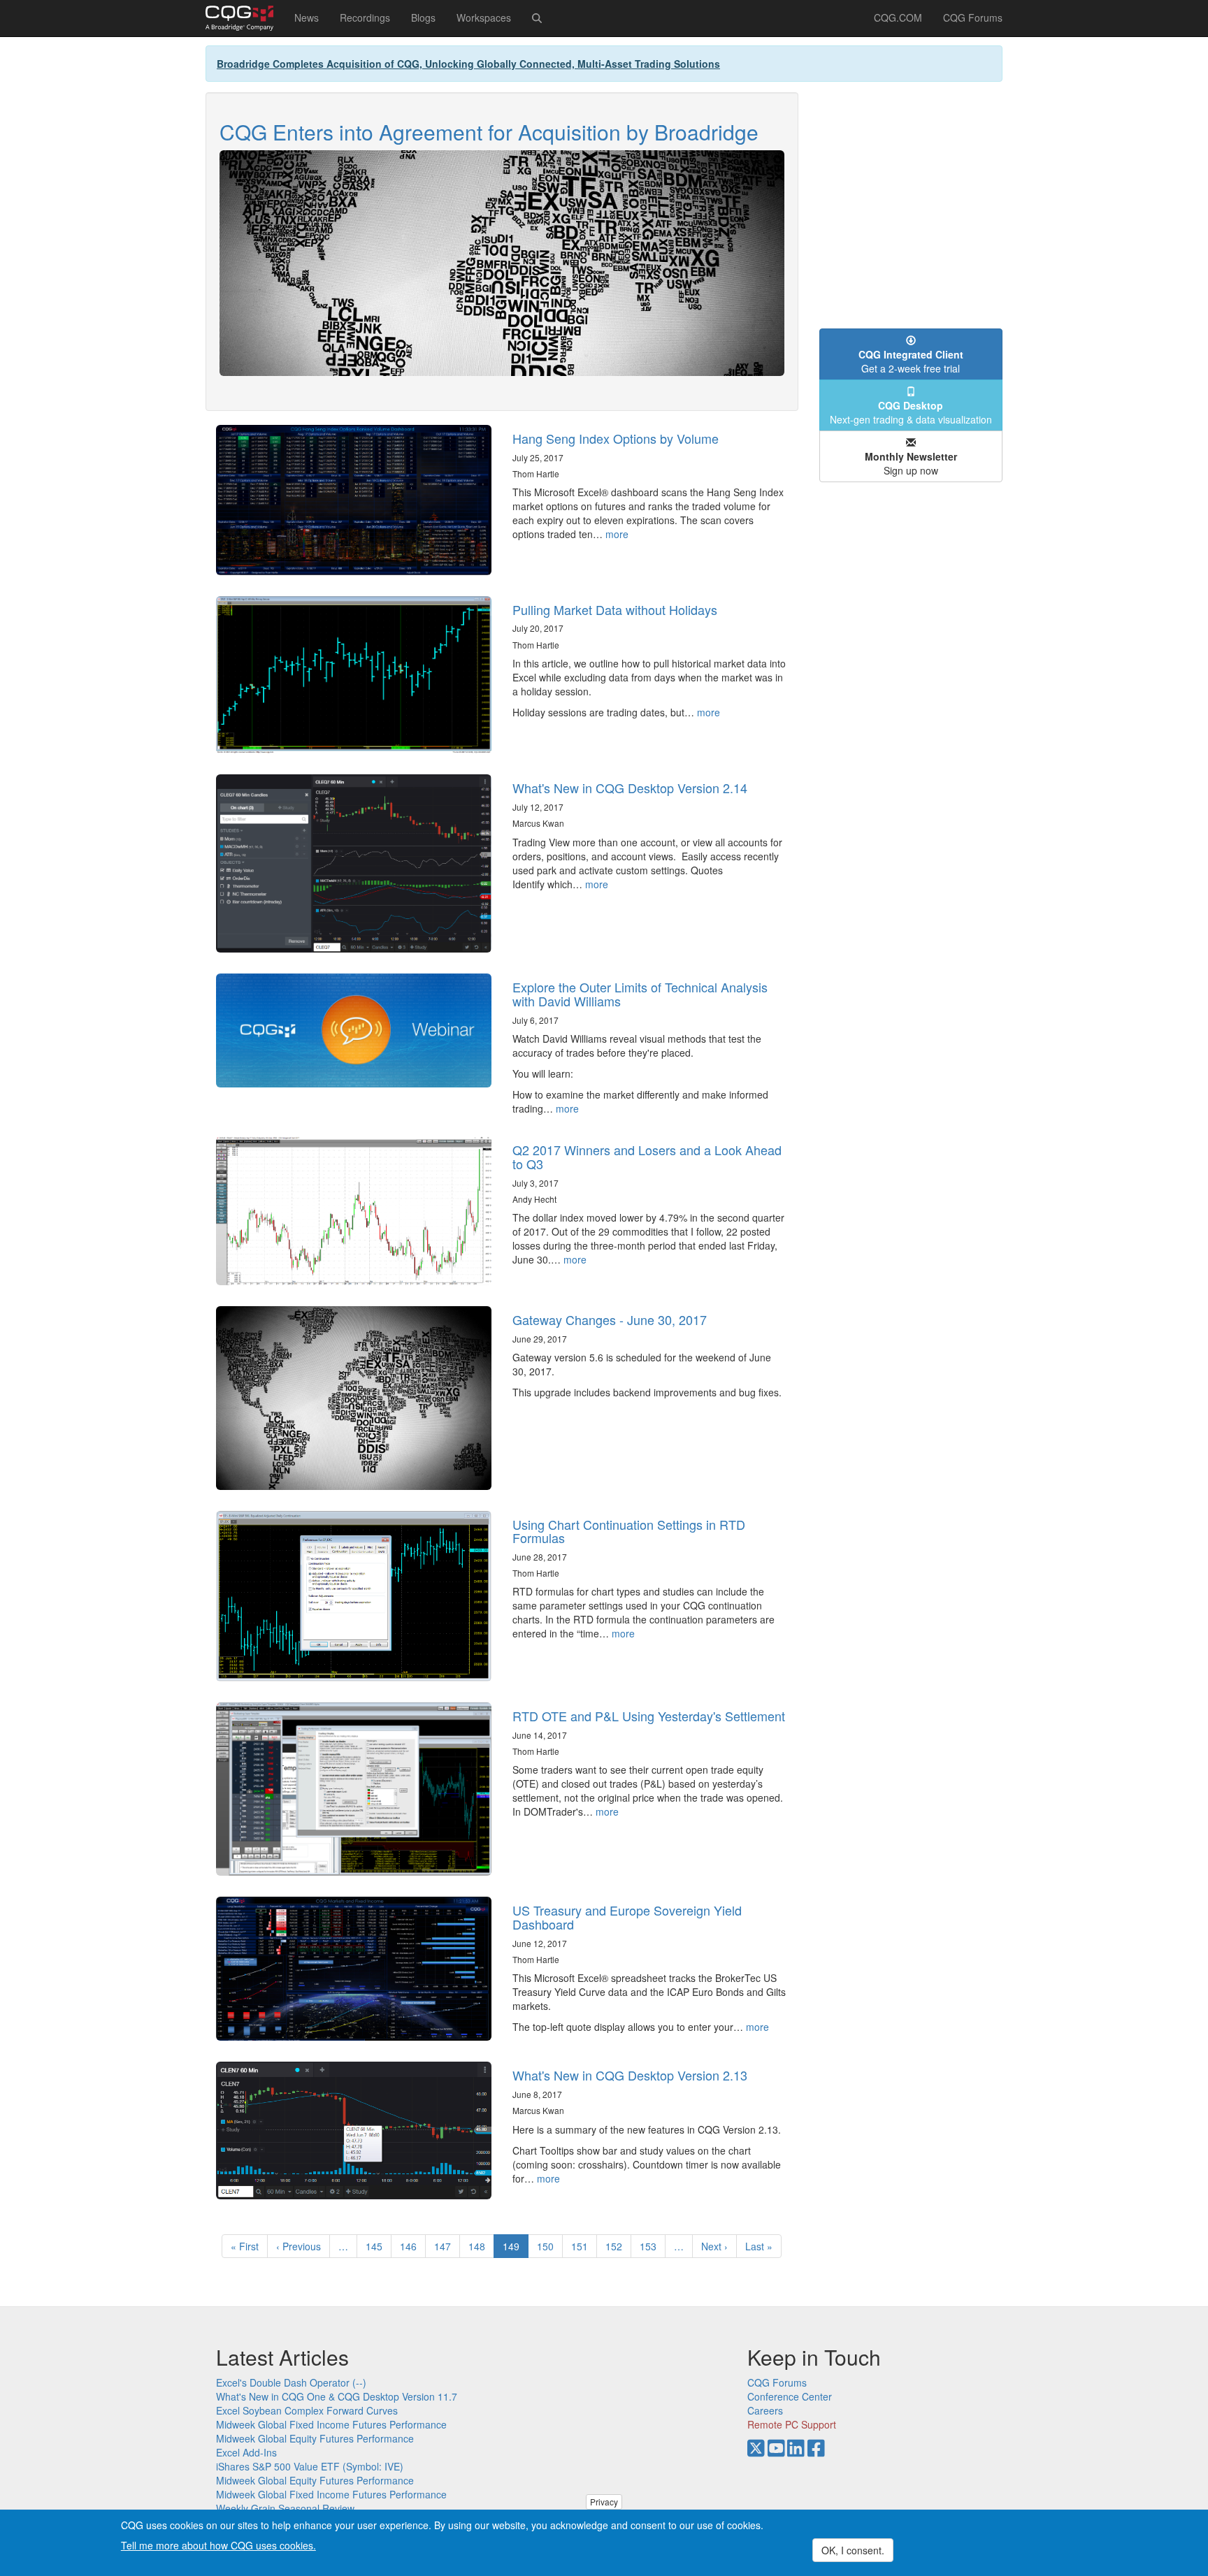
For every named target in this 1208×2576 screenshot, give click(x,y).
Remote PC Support (792, 2424)
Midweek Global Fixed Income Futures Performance (331, 2424)
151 (583, 2246)
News (307, 17)
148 (480, 2246)
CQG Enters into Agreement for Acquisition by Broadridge (489, 132)
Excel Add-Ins (246, 2452)
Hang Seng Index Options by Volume (616, 438)
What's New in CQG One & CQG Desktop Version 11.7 (337, 2396)
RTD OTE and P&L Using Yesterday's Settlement (649, 1716)
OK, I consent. (853, 2550)
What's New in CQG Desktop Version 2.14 (630, 788)
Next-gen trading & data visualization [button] (911, 412)
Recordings (365, 17)
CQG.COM (898, 17)
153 (651, 2246)
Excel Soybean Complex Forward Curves (307, 2410)
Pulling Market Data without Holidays (615, 609)
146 (411, 2246)
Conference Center (790, 2396)
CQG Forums (973, 17)
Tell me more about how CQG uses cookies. (218, 2545)
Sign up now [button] (911, 463)
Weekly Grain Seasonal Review (285, 2508)
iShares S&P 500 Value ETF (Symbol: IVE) (310, 2466)
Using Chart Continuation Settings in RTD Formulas (629, 1531)
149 (516, 2249)
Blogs (423, 17)
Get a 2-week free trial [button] (911, 361)
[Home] (245, 18)
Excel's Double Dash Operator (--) (291, 2382)
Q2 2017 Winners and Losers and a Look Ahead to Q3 (647, 1157)
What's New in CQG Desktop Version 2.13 (630, 2075)
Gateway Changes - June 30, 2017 (610, 1319)
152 (617, 2246)
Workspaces (484, 17)
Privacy (604, 2502)
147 (446, 2246)
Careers (765, 2410)
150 (548, 2246)
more (617, 534)
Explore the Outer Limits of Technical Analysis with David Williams (640, 994)
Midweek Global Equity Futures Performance (315, 2438)
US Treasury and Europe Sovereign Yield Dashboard (627, 1917)
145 (377, 2246)
